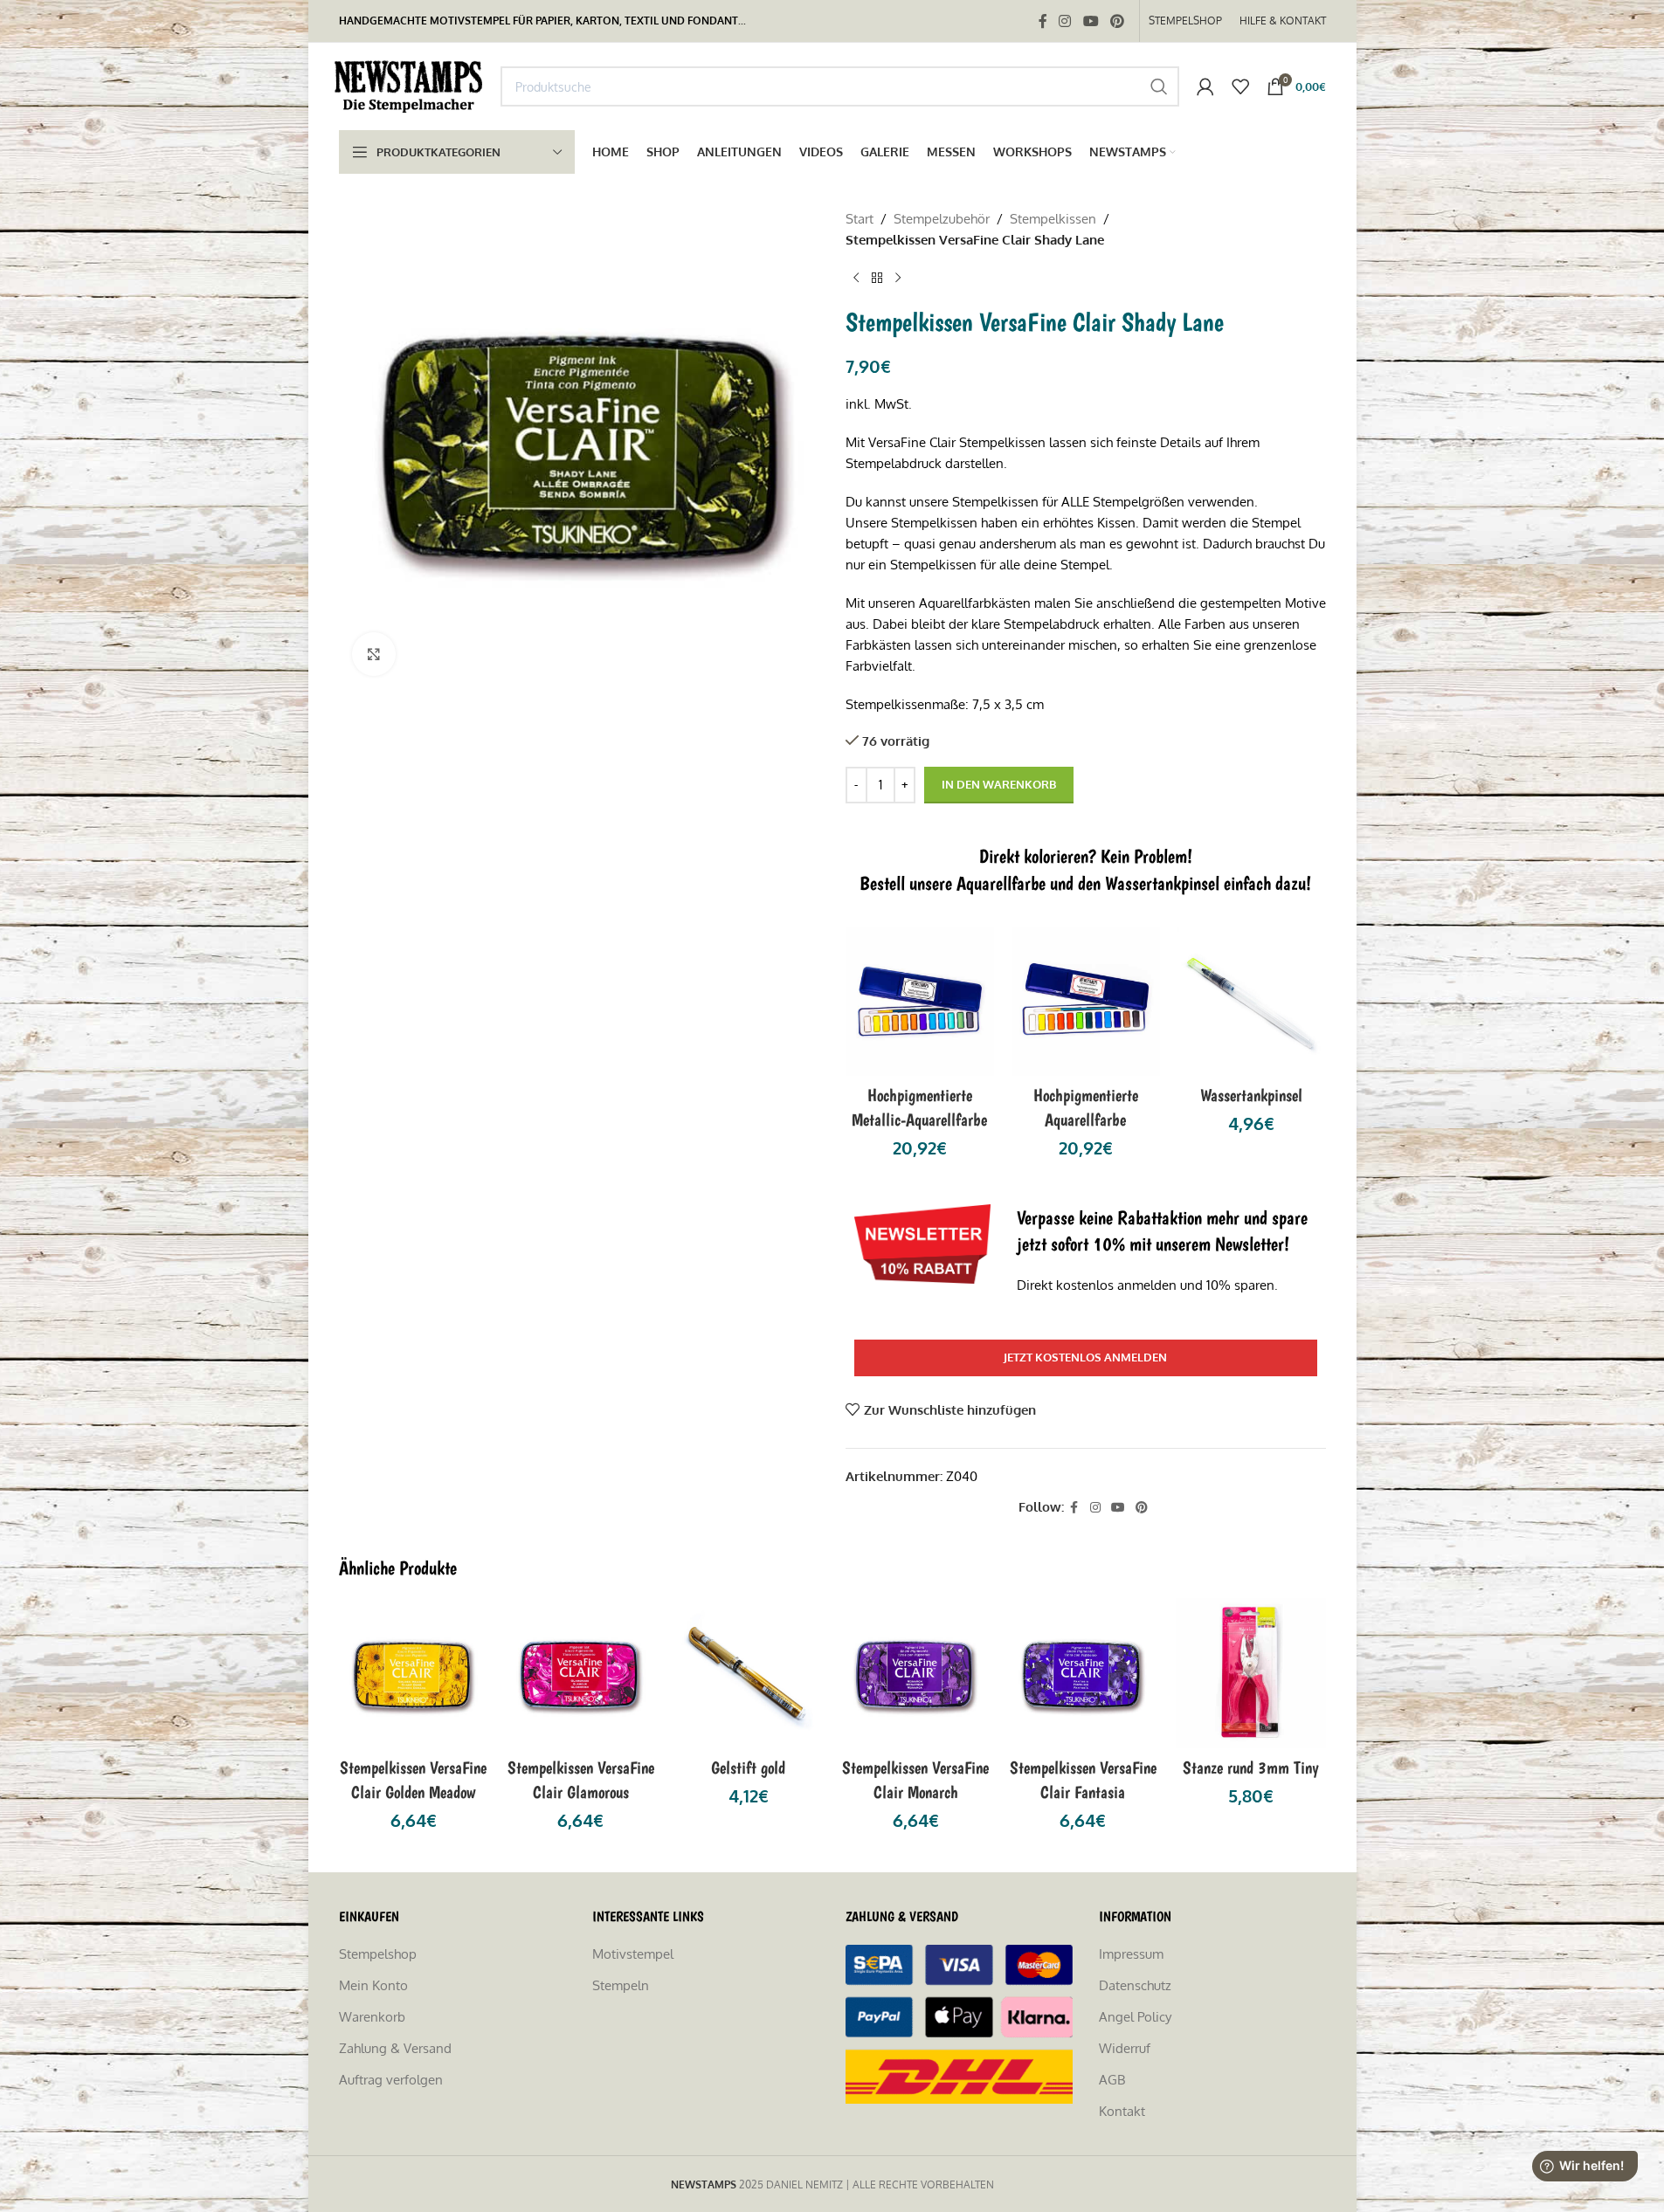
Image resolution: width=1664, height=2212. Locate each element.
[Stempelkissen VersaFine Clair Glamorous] (581, 1673)
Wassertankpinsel (1251, 1095)
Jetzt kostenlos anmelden (1085, 1357)
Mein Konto (373, 1985)
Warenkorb (372, 2017)
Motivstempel (633, 1954)
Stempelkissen (1053, 219)
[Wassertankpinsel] (1252, 1002)
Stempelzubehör (942, 219)
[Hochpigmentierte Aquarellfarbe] (1086, 1002)
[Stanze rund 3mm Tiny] (1251, 1673)
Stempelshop (378, 1954)
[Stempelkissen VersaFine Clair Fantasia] (1083, 1673)
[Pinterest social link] (1117, 21)
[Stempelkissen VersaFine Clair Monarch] (916, 1673)
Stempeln (621, 1985)
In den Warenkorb (999, 784)
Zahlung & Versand (395, 2048)
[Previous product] (856, 279)
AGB (1112, 2080)
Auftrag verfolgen (391, 2080)
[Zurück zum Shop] (877, 279)
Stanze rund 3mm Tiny (1251, 1768)
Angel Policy (1135, 2017)
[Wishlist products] (1240, 86)
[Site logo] (411, 85)
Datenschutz (1135, 1985)
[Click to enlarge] (374, 654)
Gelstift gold (748, 1768)
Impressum (1131, 1954)
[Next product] (898, 279)
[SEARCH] (1159, 86)
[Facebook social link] (1043, 21)
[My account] (1205, 86)
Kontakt (1122, 2111)
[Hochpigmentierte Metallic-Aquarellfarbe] (920, 1002)
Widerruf (1125, 2048)
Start (860, 219)
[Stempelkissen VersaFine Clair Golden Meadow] (414, 1673)
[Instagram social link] (1065, 21)
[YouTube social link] (1091, 21)
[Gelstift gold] (749, 1673)
